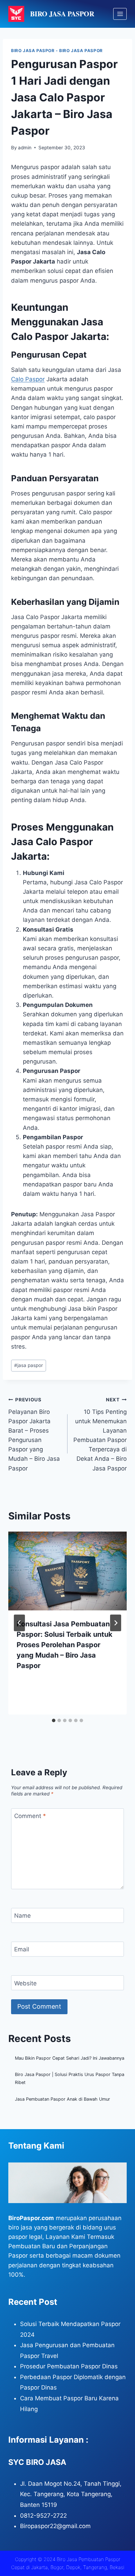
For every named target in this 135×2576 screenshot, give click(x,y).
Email (22, 1949)
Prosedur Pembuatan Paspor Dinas (69, 2366)
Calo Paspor (28, 379)
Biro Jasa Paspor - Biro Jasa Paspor (57, 51)
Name (22, 1916)
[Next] (116, 1623)
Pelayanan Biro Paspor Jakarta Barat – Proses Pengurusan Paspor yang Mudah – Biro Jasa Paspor (34, 1434)
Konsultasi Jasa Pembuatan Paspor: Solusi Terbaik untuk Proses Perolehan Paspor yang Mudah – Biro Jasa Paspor (65, 1645)
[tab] (54, 1720)
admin (25, 148)
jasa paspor (29, 1365)
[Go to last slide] (19, 1623)
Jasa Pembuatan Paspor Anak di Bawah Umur (62, 2099)
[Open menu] (120, 14)
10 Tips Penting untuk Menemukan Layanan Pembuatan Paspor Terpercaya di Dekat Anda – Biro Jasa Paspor (100, 1434)
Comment (30, 1816)
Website (25, 1983)
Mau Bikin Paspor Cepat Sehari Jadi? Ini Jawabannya (70, 2058)
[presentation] (67, 1571)
